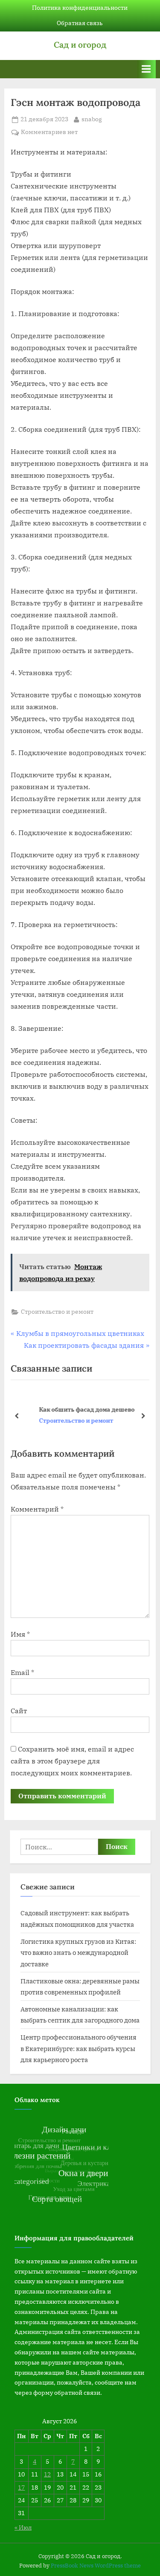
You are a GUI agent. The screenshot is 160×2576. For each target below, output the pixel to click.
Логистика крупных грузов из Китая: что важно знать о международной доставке (78, 1953)
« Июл (23, 2528)
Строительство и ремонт (57, 1312)
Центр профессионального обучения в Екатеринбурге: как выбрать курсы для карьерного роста (79, 2048)
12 (47, 2474)
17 (21, 2488)
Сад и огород (80, 45)
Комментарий (37, 1509)
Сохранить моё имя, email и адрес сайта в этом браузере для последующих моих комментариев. (72, 1761)
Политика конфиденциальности (80, 8)
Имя (20, 1634)
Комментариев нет (49, 133)
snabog (92, 119)
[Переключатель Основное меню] (146, 69)
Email (22, 1672)
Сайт (19, 1711)
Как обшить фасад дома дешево (75, 1409)
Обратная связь (80, 23)
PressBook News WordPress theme (96, 2566)
